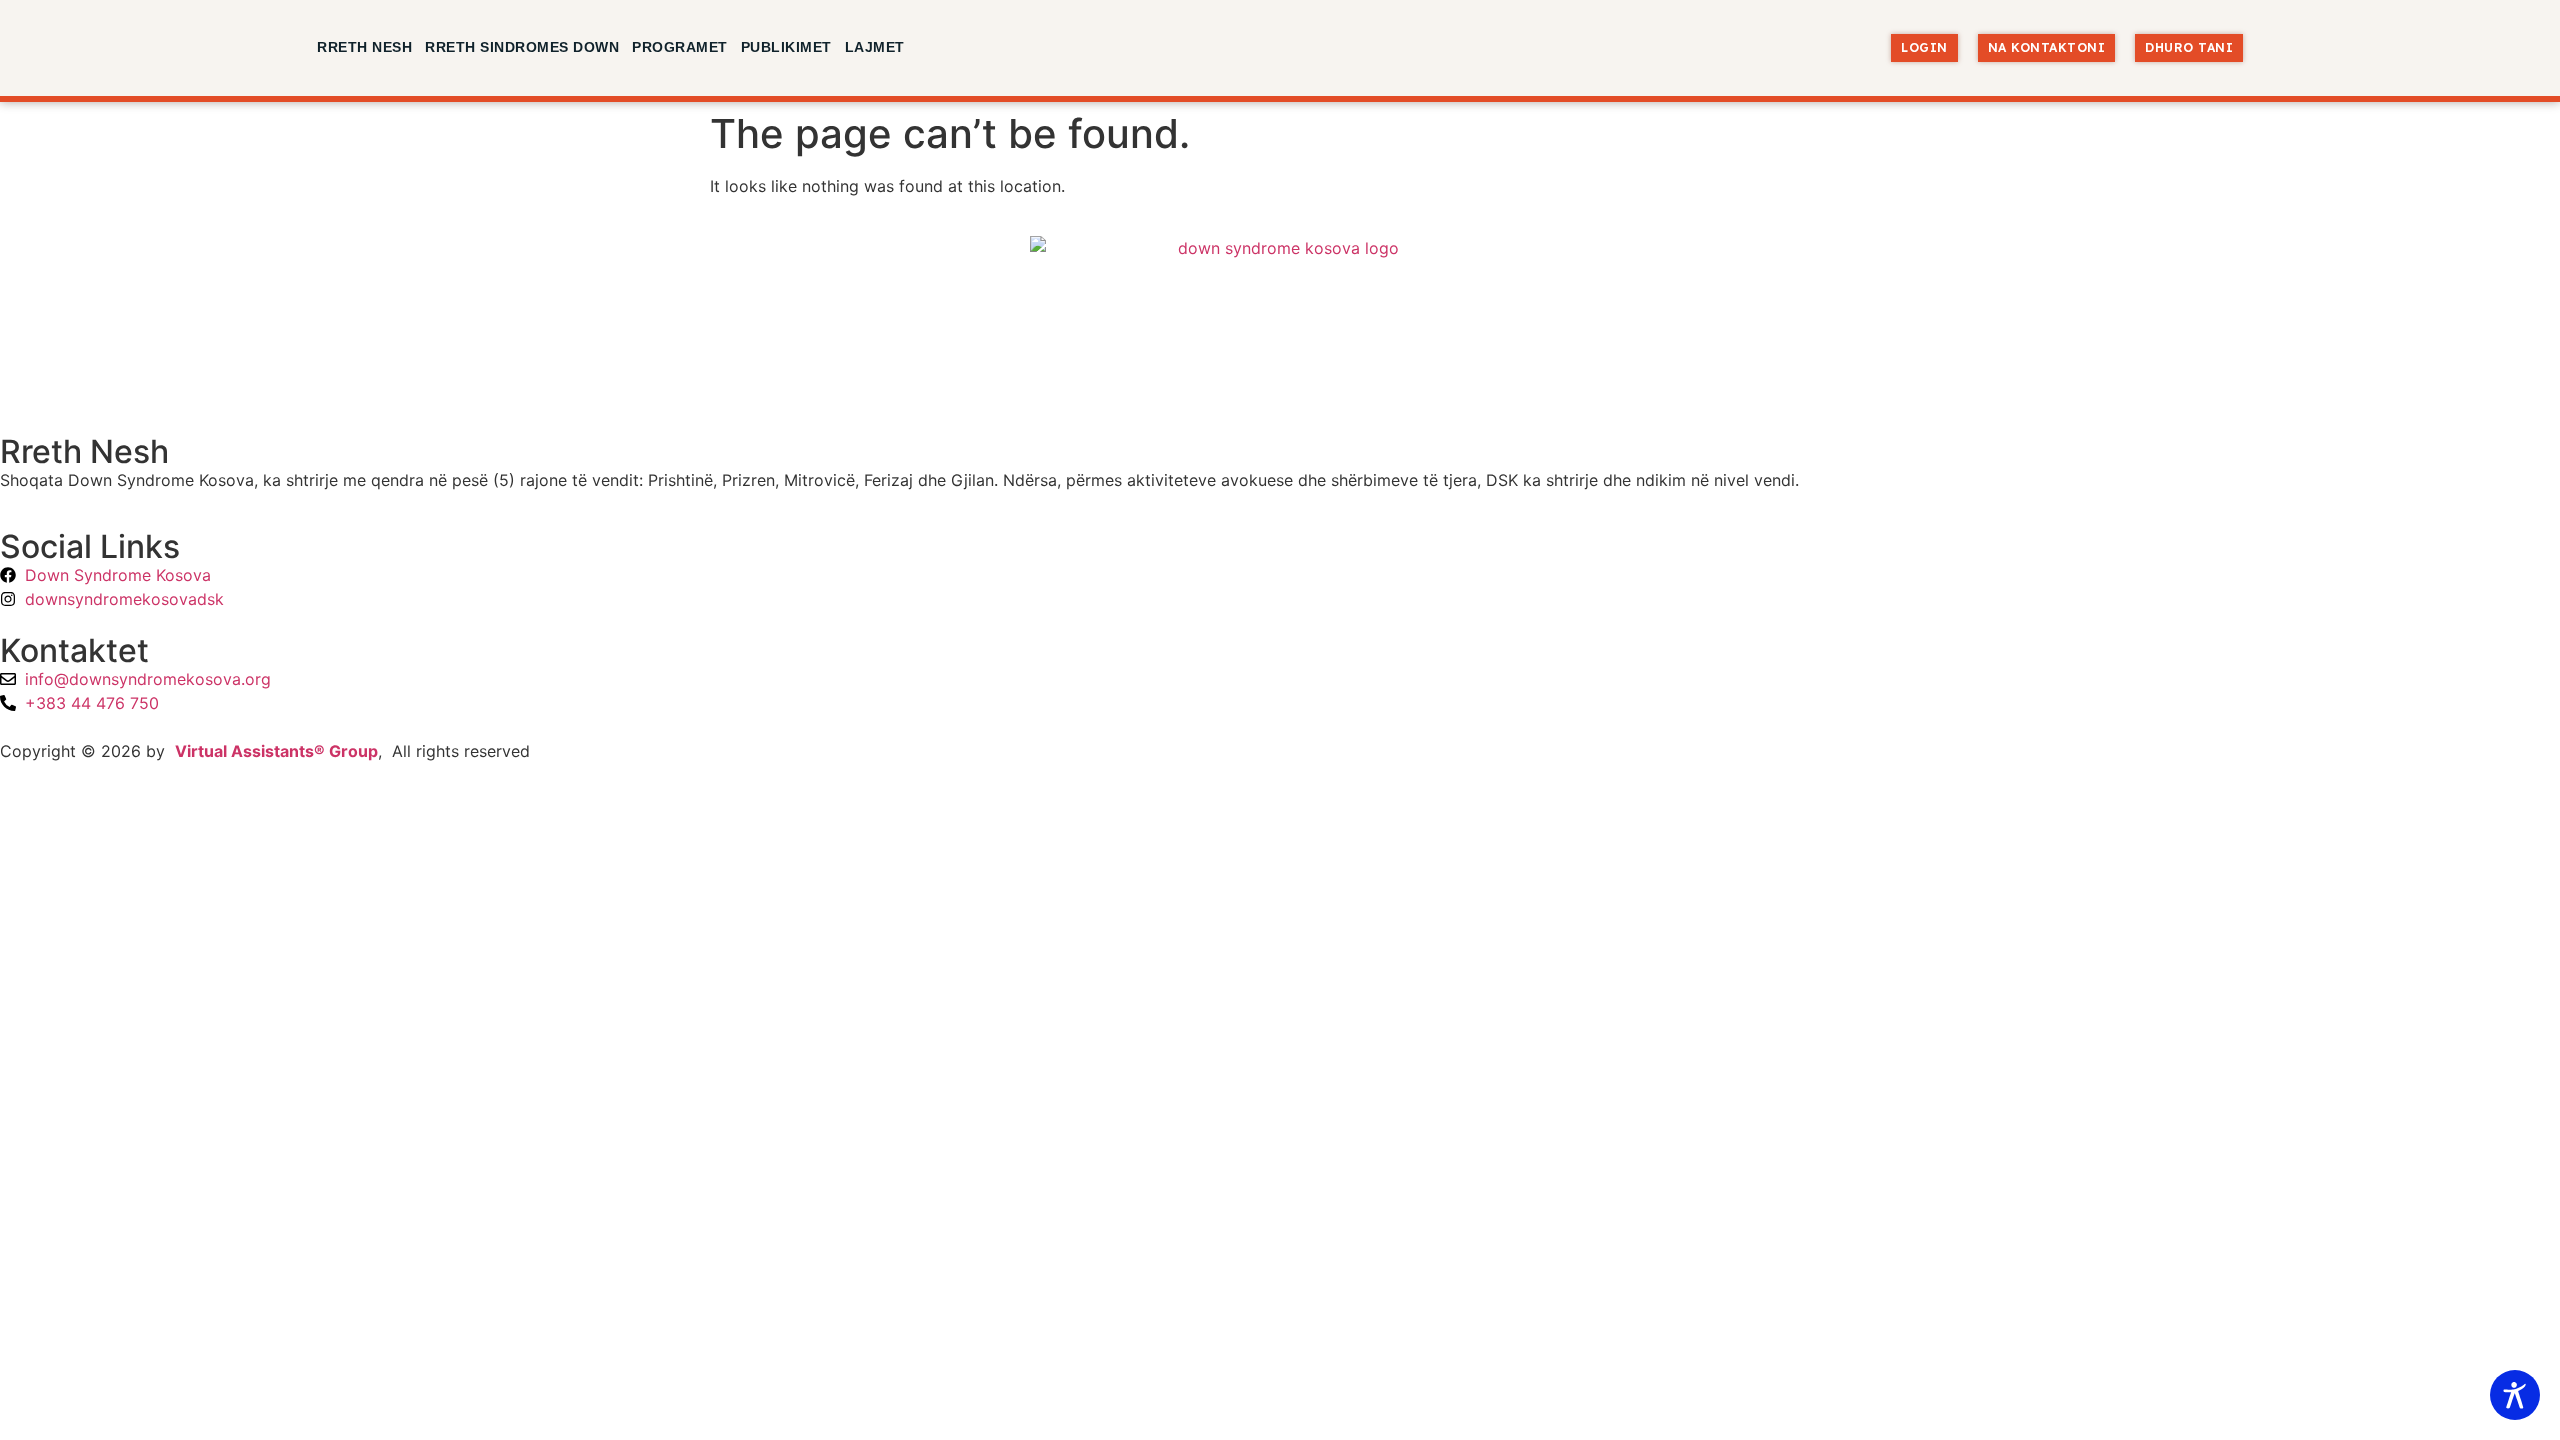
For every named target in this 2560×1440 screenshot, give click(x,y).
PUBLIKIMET (786, 47)
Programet (680, 47)
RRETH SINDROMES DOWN (522, 47)
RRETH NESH (364, 47)
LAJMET (875, 47)
